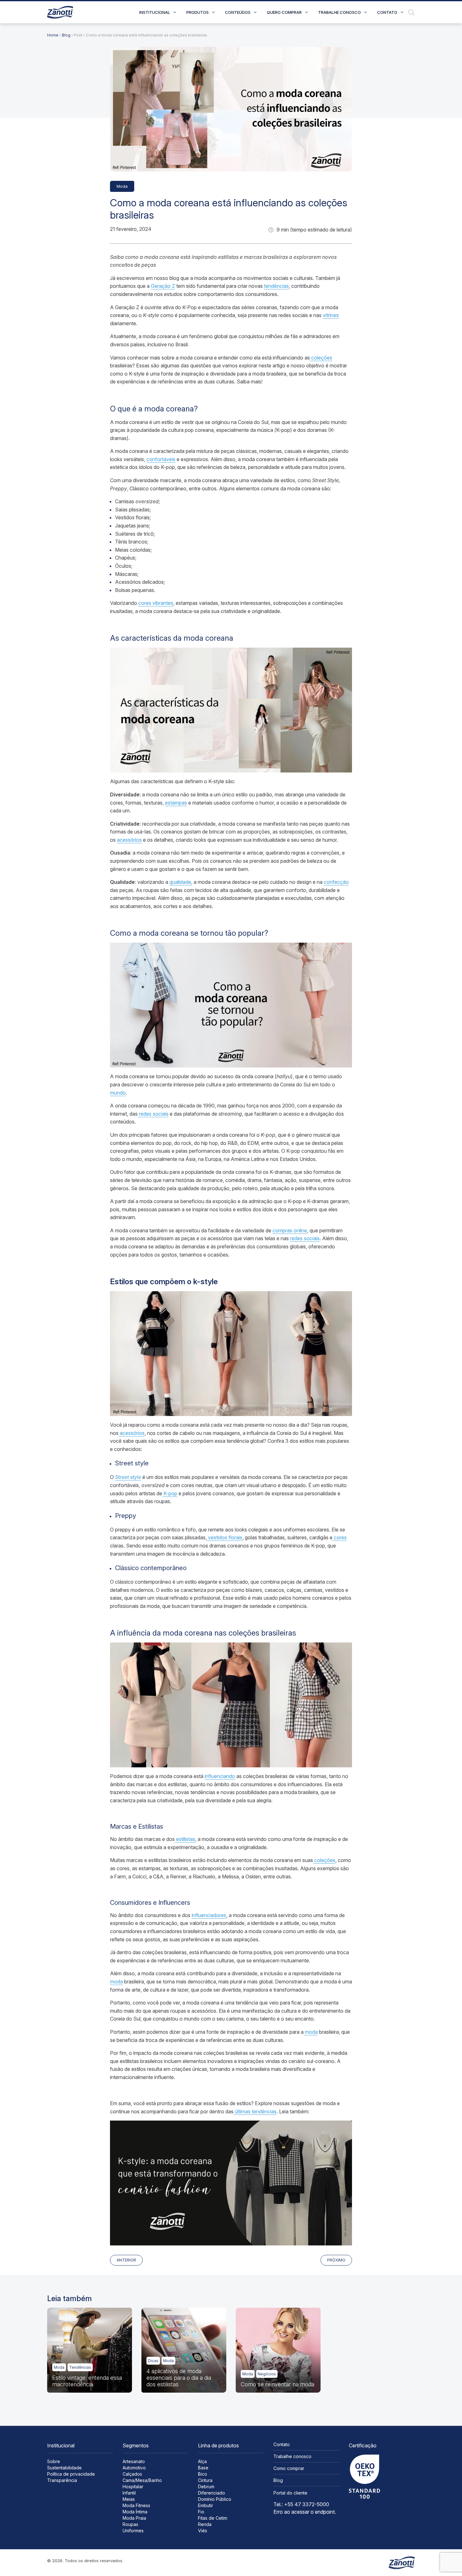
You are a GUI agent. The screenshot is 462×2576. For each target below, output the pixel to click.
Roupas (130, 2524)
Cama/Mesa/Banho (142, 2480)
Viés (203, 2531)
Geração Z (163, 286)
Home (53, 35)
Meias (129, 2499)
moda (116, 1982)
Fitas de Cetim (213, 2518)
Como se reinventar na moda (278, 2384)
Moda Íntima (135, 2512)
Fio (201, 2512)
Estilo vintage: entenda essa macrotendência (87, 2381)
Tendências (80, 2367)
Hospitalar (133, 2487)
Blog (66, 35)
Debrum (206, 2487)
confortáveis (161, 459)
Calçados (132, 2474)
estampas (176, 803)
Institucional (155, 12)
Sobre (54, 2461)
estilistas (185, 1839)
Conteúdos (238, 12)
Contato (387, 12)
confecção (336, 882)
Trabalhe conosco (339, 12)
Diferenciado (212, 2493)
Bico (203, 2474)
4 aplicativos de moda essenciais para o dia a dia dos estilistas (179, 2378)
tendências (276, 286)
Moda (122, 186)
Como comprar (289, 2468)
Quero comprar (284, 12)
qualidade (180, 882)
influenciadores (209, 1915)
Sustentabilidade (64, 2468)
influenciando (220, 1776)
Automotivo (134, 2468)
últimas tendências (255, 2111)
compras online (290, 1230)
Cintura (205, 2480)
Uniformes (133, 2531)
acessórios (129, 840)
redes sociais (153, 1114)
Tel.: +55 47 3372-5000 (301, 2504)
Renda (205, 2524)
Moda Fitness (136, 2505)
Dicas (153, 2361)
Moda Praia (134, 2518)
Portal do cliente (290, 2493)
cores (340, 1537)
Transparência (62, 2480)
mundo (118, 1093)
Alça (202, 2461)
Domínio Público (215, 2499)
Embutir (206, 2505)
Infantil (129, 2493)
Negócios (267, 2374)
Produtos (198, 12)
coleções (321, 358)
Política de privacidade (71, 2474)
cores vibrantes (156, 603)
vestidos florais (225, 1537)
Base (203, 2468)
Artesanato (134, 2461)
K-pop (170, 1493)
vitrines (331, 315)
